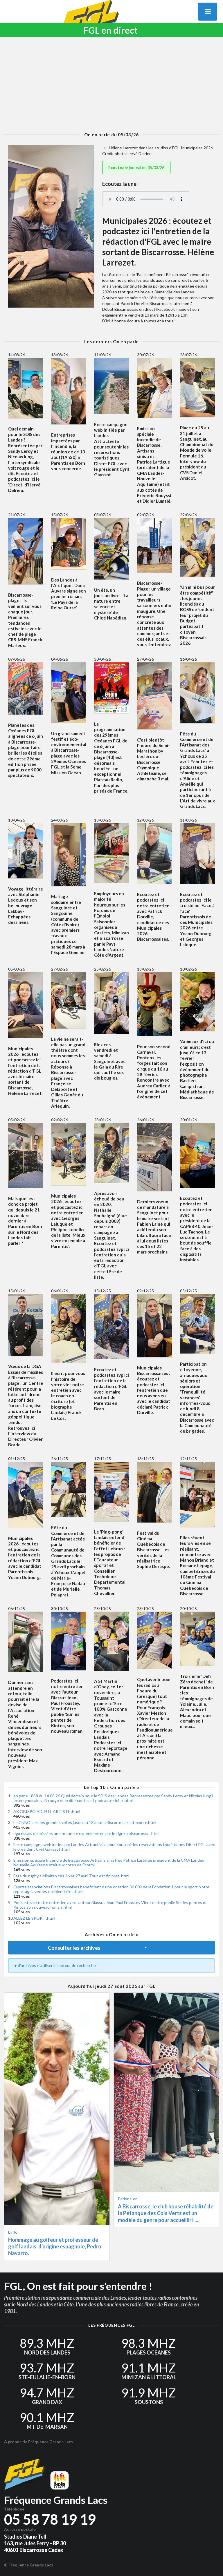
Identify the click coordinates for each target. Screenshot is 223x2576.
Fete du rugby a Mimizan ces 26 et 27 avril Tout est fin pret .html (71, 1876)
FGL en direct (110, 30)
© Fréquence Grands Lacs (29, 2565)
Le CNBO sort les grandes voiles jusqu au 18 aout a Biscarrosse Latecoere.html (85, 1822)
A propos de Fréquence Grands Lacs (38, 2442)
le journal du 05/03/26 (136, 167)
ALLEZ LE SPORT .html (34, 1918)
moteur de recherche (77, 1965)
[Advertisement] (111, 84)
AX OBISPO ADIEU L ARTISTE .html (47, 1811)
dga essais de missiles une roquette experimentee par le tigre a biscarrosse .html (86, 1833)
